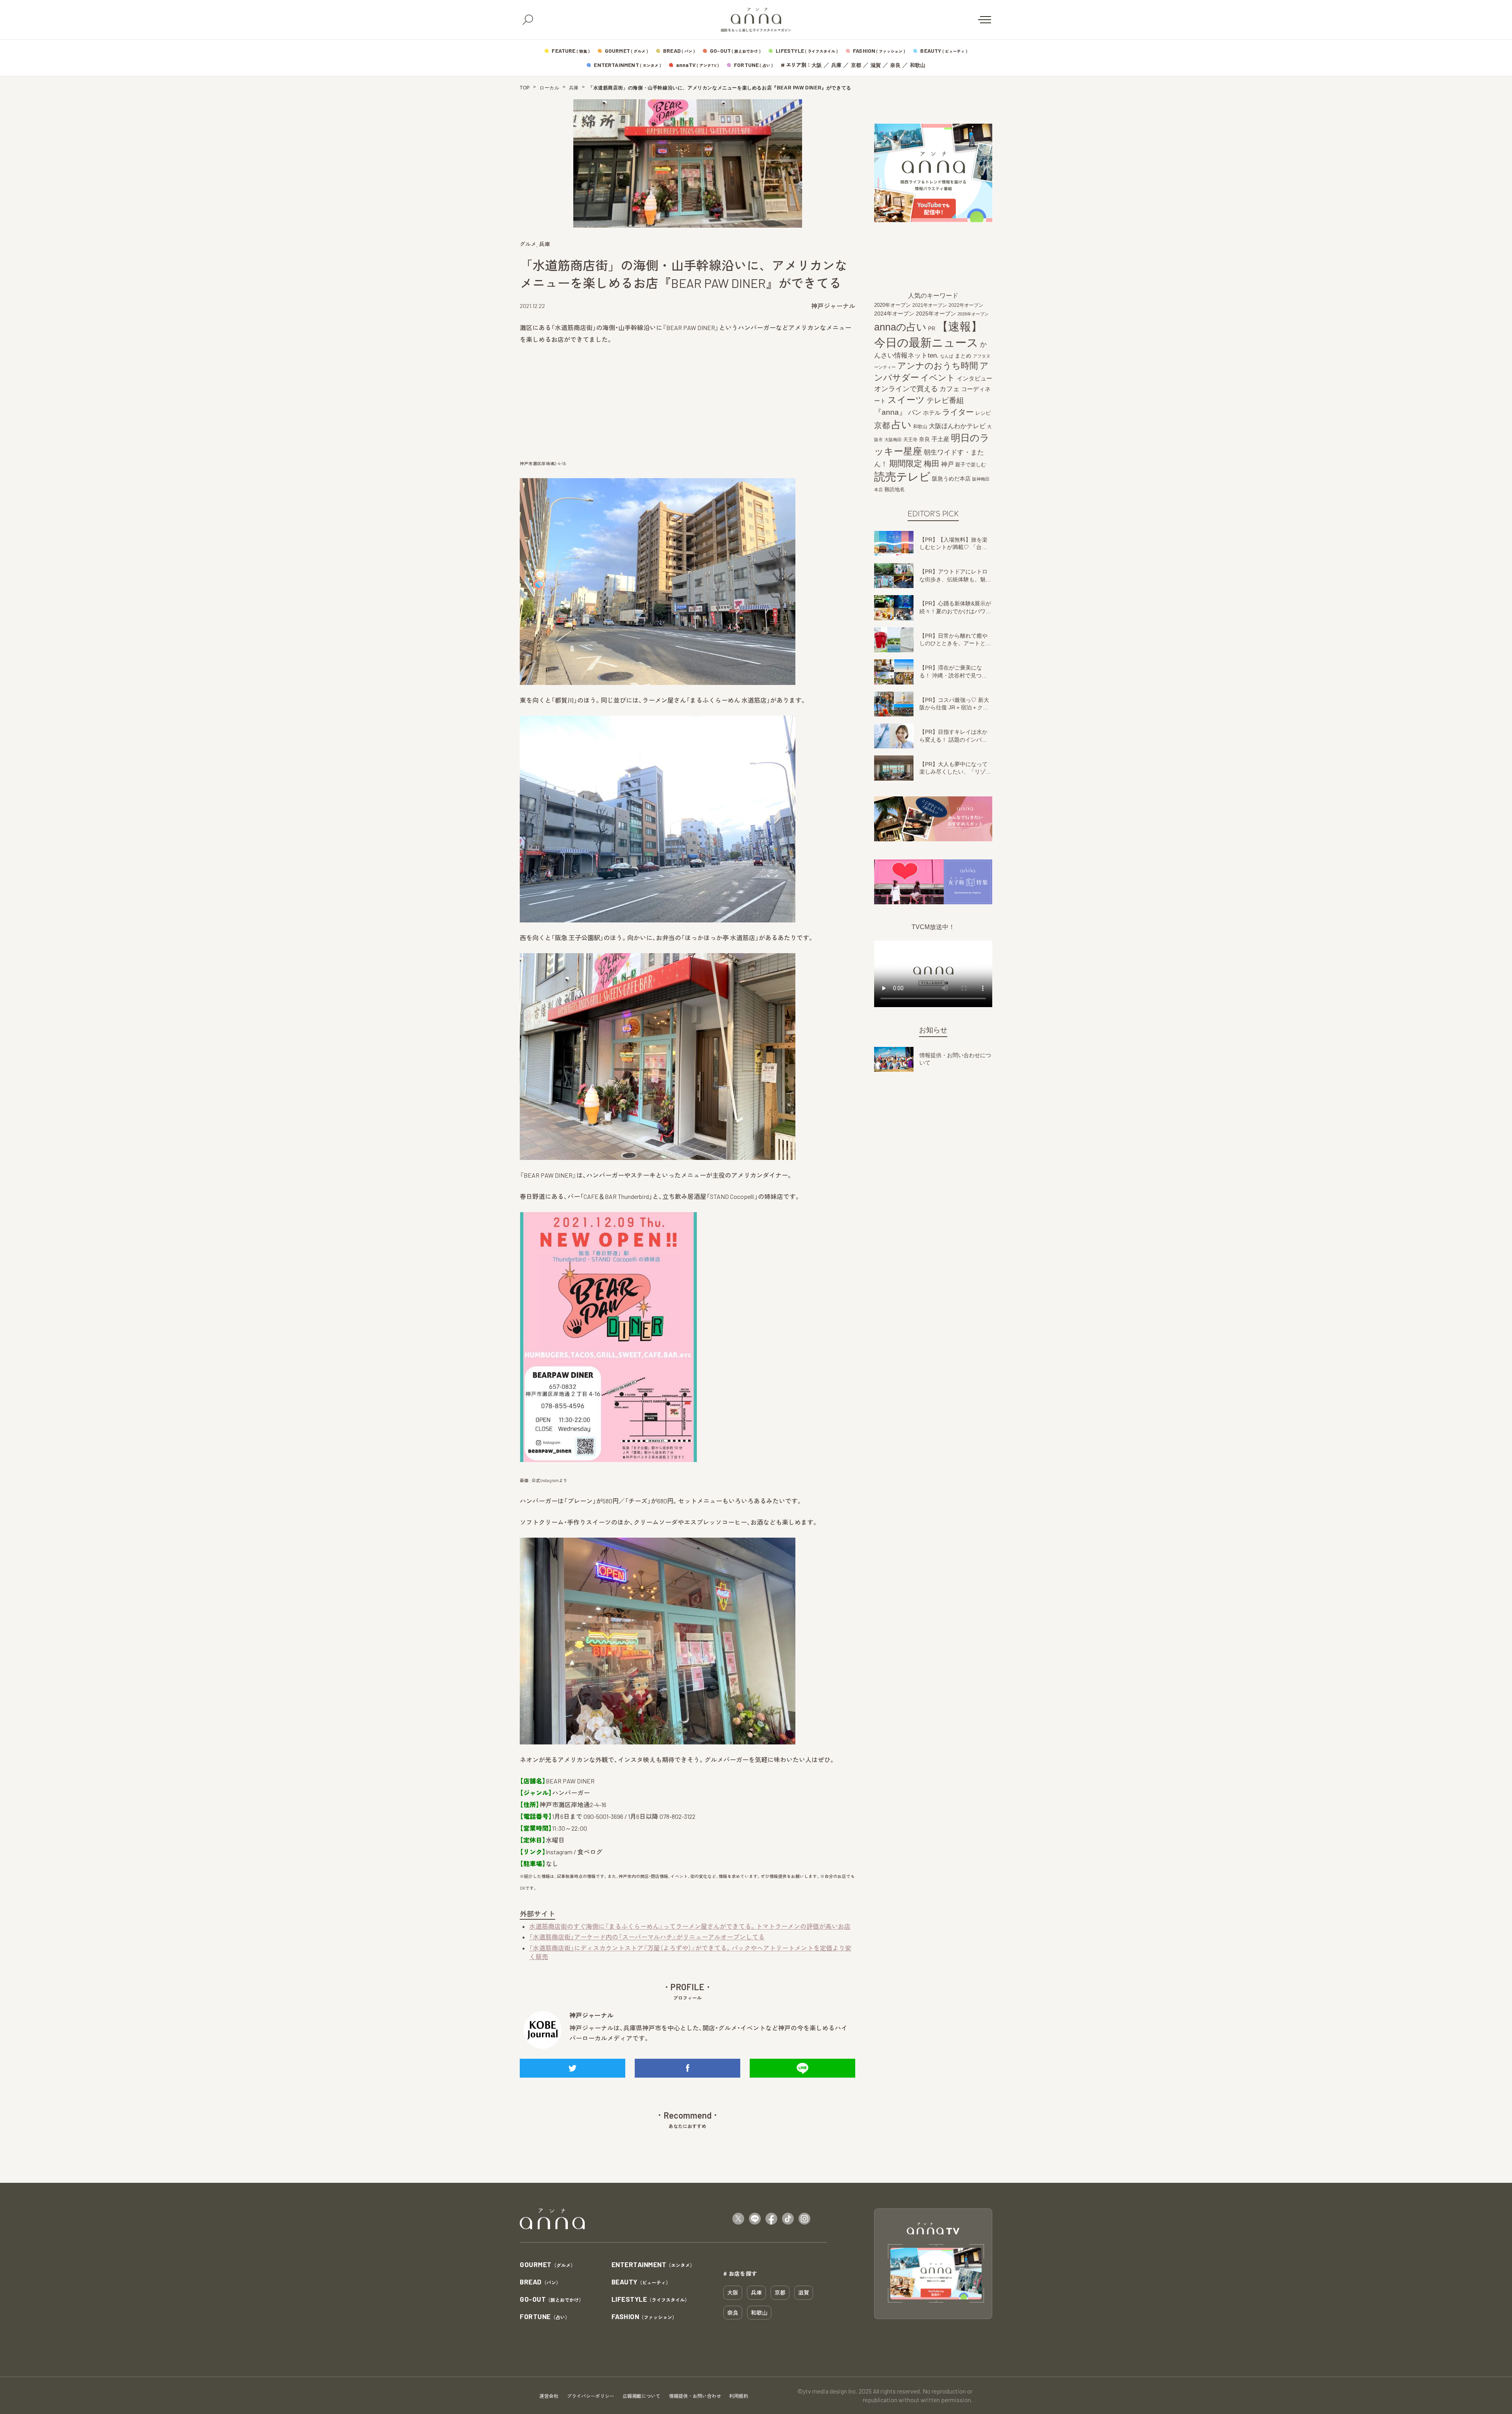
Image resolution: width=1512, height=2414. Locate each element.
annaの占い (900, 327)
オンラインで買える (906, 389)
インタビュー (975, 378)
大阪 (817, 65)
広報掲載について (641, 2396)
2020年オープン (892, 305)
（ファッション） (644, 2317)
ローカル (549, 88)
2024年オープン (894, 314)
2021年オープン (930, 305)
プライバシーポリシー (591, 2396)
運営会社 (549, 2396)
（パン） (540, 2282)
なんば (947, 356)
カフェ (950, 389)
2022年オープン (966, 305)
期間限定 (906, 463)
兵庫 (836, 65)
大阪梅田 (893, 440)
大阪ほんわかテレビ (957, 426)
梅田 (932, 464)
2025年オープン (936, 314)
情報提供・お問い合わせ (695, 2396)
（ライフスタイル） (651, 2300)
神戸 (947, 464)
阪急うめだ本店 (951, 479)
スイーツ (906, 400)
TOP (525, 88)
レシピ (983, 413)
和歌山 (918, 65)
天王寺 (910, 440)
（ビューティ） (641, 2282)
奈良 (895, 65)
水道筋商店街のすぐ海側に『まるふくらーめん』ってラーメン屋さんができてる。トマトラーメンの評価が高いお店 (690, 1926)
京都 (856, 65)
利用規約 (739, 2396)
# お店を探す (740, 2273)
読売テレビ (902, 477)
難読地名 (895, 489)
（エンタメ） (653, 2265)
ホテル (932, 413)
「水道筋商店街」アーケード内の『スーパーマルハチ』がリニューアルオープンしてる (647, 1937)
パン (915, 413)
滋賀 (876, 65)
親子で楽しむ (971, 465)
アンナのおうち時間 (938, 366)
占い (901, 425)
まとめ (963, 356)
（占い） (545, 2317)
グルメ (528, 244)
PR (932, 329)
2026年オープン (973, 314)
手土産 (940, 439)
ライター (958, 412)
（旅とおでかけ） (552, 2300)
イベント (938, 378)
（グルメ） (548, 2265)
